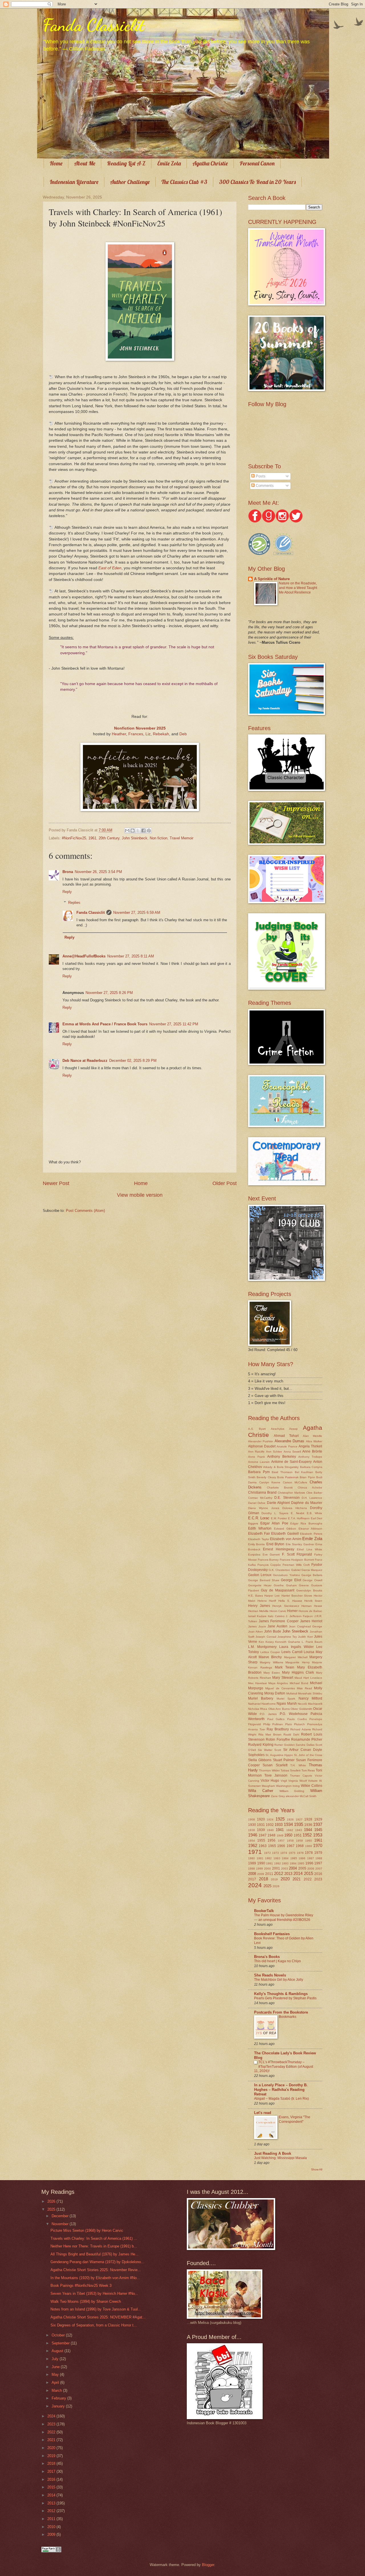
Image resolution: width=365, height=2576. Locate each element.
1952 (307, 1835)
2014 (298, 1873)
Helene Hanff (267, 1601)
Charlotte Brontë (280, 1488)
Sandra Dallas (305, 1745)
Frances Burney (268, 1560)
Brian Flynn (307, 1477)
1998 (252, 1869)
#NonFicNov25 (74, 838)
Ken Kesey (266, 1642)
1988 (319, 1858)
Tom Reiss (308, 1770)
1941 (280, 1830)
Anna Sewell (292, 1452)
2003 (285, 1869)
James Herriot (311, 1621)
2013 (288, 1874)
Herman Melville (258, 1611)
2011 (269, 1874)
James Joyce (257, 1626)
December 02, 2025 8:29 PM (133, 1061)
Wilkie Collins (312, 1786)
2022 (308, 1879)
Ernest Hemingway (278, 1549)
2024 (255, 1885)
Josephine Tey (287, 1637)
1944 (308, 1830)
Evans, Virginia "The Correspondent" (295, 2119)
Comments (264, 486)
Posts (260, 476)
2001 (276, 1868)
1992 (277, 1863)
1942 (290, 1830)
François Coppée (269, 1565)
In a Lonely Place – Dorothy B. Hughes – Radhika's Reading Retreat (281, 2090)
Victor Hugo (270, 1781)
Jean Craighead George (306, 1626)
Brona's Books (267, 1957)
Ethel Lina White (310, 1549)
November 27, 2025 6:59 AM (137, 913)
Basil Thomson (282, 1472)
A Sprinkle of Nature (272, 579)
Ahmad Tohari (286, 1436)
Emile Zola (312, 1539)
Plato (289, 1724)
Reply (67, 892)
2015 (309, 1873)
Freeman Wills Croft (296, 1565)
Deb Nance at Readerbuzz (85, 1061)
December (61, 2216)
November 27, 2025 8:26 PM (109, 993)
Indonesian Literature (74, 182)
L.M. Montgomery (262, 1647)
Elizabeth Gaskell (285, 1534)
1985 (294, 1858)
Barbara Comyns (311, 1467)
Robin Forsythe (278, 1739)
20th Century (109, 838)
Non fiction (159, 838)
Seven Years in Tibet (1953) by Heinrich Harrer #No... (94, 2294)
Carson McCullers (295, 1482)
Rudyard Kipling (261, 1745)
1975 (292, 1853)
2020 (285, 1879)
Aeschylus (278, 1429)
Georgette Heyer (260, 1585)
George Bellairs (312, 1575)
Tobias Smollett (291, 1770)
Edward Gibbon (285, 1529)
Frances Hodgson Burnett (297, 1560)
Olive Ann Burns (279, 1709)
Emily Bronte (256, 1544)
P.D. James (268, 1714)
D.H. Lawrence (312, 1498)
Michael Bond (299, 1683)
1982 (268, 1858)
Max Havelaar (257, 1683)
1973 (275, 1853)
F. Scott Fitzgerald (297, 1554)
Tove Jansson (276, 1775)
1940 (270, 1830)
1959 (299, 1841)
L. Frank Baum (312, 1642)
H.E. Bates (255, 1596)
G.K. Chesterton (279, 1570)
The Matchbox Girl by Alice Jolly (279, 1980)
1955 (261, 1840)
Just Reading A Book (273, 2153)
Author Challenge (130, 182)
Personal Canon (257, 163)
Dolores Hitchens (295, 1508)
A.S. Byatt (257, 1429)
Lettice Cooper (270, 1652)
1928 (308, 1819)
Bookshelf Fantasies (272, 1934)
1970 (318, 1845)
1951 (298, 1835)
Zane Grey (278, 1796)
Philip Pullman (273, 1724)
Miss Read (304, 1688)
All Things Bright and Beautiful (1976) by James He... (95, 2254)
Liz (148, 734)
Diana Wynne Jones (264, 1508)
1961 (92, 838)
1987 (311, 1858)
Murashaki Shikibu (310, 1693)
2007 (319, 1869)
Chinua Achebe (310, 1488)
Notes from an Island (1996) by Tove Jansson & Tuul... (96, 2309)
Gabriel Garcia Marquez (307, 1570)
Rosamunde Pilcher (307, 1739)
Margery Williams (271, 1662)
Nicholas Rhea (258, 1709)
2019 (274, 1879)
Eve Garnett (271, 1555)
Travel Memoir (182, 838)
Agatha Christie (210, 163)
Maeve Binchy (270, 1657)
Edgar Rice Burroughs (306, 1523)
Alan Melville (313, 1436)
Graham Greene (297, 1585)
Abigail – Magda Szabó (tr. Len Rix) (281, 2099)
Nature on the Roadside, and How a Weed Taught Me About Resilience (298, 588)
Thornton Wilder (269, 1770)
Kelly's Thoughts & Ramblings (281, 1994)
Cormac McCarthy (260, 1498)
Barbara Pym (259, 1472)
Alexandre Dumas (289, 1441)
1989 (252, 1863)
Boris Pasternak (288, 1477)
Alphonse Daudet (262, 1446)
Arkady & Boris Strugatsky (281, 1467)
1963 (263, 1846)
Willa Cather (261, 1791)
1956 (271, 1840)
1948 (271, 1835)
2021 (297, 1879)
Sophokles (256, 1755)
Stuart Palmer (284, 1760)
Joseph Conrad (266, 1637)
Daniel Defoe (257, 1503)
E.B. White (315, 1513)
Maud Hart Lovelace (308, 1678)
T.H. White (298, 1765)
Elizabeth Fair (259, 1534)
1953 (318, 1835)
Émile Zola (169, 163)
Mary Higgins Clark (298, 1672)
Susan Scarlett (275, 1765)
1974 (284, 1853)
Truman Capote (301, 1776)
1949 (280, 1835)
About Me (85, 163)
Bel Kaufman (304, 1472)
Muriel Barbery (261, 1698)
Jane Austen (277, 1626)
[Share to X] (138, 831)
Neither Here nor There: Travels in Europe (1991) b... (94, 2246)
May (56, 2375)
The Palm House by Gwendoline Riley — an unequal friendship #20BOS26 (284, 1917)
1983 (277, 1858)
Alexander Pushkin (261, 1441)
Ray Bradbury (278, 1729)
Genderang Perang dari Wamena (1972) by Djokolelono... (97, 2262)
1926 (290, 1819)
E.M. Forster (279, 1518)
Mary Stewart (283, 1678)
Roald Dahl (291, 1734)
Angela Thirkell (310, 1446)
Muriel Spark (286, 1699)
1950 (288, 1835)
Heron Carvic (278, 1611)
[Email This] (127, 831)
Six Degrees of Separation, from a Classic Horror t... (94, 2325)
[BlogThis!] (133, 831)
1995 (301, 1863)
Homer (292, 1611)
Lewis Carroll (292, 1652)
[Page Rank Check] (51, 2551)
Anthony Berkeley (282, 1457)
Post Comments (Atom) (85, 1211)
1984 (285, 1858)
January (59, 2406)
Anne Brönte (312, 1451)
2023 (318, 1879)
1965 (272, 1846)
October (59, 2335)
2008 (252, 1874)
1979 (318, 1853)
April (56, 2382)
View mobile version (140, 1195)
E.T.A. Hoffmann (299, 1518)
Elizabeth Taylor (259, 1539)
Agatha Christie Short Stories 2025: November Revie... (96, 2270)
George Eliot (291, 1580)
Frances (136, 734)
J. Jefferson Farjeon (299, 1616)
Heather (119, 734)
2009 (261, 1874)
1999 (259, 1869)
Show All (317, 2169)
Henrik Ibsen (313, 1601)
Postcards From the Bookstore (281, 2012)
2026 (276, 1886)
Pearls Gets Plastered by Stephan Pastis (285, 1998)
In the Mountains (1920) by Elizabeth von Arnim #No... (95, 2278)
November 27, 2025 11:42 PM (174, 1024)
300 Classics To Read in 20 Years (257, 182)
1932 (270, 1825)
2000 (267, 1869)
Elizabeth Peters (311, 1534)
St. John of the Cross (308, 1755)
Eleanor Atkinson (310, 1529)
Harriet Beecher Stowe (297, 1596)
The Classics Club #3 (184, 182)
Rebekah (161, 734)
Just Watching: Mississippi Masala (280, 2158)
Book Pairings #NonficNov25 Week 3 (81, 2286)
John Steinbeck (135, 838)
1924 (270, 1819)
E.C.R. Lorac (259, 1518)
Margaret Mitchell (296, 1657)
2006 (311, 1869)
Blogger (208, 2565)
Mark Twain (285, 1667)
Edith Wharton (260, 1528)
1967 (291, 1846)
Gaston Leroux (260, 1575)
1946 (253, 1835)
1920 (261, 1819)
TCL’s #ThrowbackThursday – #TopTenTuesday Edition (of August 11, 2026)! (284, 2067)
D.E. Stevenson (287, 1498)
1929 (318, 1819)
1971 (255, 1852)
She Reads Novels (270, 1975)
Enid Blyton (275, 1544)
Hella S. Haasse (290, 1601)
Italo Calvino (276, 1616)
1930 (252, 1825)
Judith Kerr (305, 1637)
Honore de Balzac (310, 1611)
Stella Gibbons (260, 1760)
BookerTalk (264, 1911)
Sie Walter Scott (269, 1750)
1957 (281, 1841)
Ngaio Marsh (287, 1704)
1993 (285, 1863)
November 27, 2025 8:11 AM (131, 956)
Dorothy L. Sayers (275, 1513)
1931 (261, 1825)
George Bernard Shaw (264, 1580)
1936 (308, 1825)
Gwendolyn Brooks (309, 1590)
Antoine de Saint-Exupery (292, 1462)
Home (56, 163)
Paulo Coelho (297, 1719)
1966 (281, 1846)
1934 (288, 1824)
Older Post (225, 1183)
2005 (302, 1868)
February (59, 2398)
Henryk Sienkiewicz (286, 1606)
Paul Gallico (276, 1719)
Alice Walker (314, 1441)
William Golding (292, 1791)
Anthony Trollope (310, 1457)
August (58, 2351)
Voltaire (313, 1781)
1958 (290, 1841)
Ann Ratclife (256, 1452)
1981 (260, 1858)
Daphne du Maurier (307, 1503)
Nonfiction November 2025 (140, 728)
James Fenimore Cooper (278, 1621)
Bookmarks (288, 2017)
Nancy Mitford (310, 1698)
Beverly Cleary (266, 1477)
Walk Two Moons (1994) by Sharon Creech (86, 2301)
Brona (68, 872)
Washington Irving (288, 1786)
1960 (309, 1841)
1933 (279, 1825)
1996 (309, 1863)
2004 (293, 1868)
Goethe (279, 1585)
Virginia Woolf (298, 1781)
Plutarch (299, 1724)
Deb (183, 734)
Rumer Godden (285, 1745)
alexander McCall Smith (301, 1796)
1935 (299, 1824)
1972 (267, 1853)
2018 (263, 1879)
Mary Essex (272, 1673)
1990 (261, 1863)
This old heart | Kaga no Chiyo (277, 1961)
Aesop (293, 1429)
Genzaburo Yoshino (286, 1575)
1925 (280, 1819)
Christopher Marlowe (291, 1493)
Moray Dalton (275, 1693)
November (61, 2224)
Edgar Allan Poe (274, 1523)
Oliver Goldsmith (301, 1709)
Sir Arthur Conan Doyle (303, 1750)
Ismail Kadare (257, 1616)
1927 (299, 1819)
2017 (252, 1879)
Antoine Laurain (259, 1462)
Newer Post (56, 1183)
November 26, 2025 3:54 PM (98, 872)
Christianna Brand (262, 1492)
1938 (252, 1830)
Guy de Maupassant (278, 1590)
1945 (318, 1830)
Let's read (263, 2113)
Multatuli (292, 1693)
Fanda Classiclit (94, 25)
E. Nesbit (298, 1513)
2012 (279, 1873)
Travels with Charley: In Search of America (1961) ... (94, 2238)
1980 (252, 1858)
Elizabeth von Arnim (286, 1539)
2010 (52, 2527)
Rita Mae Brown (270, 1734)
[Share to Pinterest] (149, 831)
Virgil (284, 1781)
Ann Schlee (274, 1452)
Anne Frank (256, 1457)
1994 (293, 1863)
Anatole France (287, 1446)
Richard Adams (301, 1729)
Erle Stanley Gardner (300, 1544)
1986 (302, 1858)
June (56, 2367)
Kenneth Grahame (288, 1642)
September (61, 2343)
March (57, 2390)
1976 (300, 1853)
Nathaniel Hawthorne (262, 1704)
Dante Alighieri (278, 1503)
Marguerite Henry (297, 1662)
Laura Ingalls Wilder (296, 1647)
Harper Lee (272, 1596)
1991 (269, 1863)
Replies (74, 903)
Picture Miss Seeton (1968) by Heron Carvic (87, 2230)
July (56, 2359)
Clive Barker (314, 1493)
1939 (261, 1830)
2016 (318, 1874)
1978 (309, 1853)
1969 (309, 1846)
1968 (300, 1846)
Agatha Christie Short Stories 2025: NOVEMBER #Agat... (98, 2317)
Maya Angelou (278, 1683)
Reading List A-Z (126, 163)
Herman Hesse (312, 1606)
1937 (318, 1824)
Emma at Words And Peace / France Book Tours (105, 1024)
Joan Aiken (255, 1632)
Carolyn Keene (270, 1482)
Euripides (254, 1555)
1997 (318, 1863)
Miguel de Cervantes (280, 1688)
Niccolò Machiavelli (310, 1704)
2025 (267, 1886)
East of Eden (110, 568)
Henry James (259, 1606)
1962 (253, 1845)
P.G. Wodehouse (294, 1714)
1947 (263, 1835)
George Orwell (312, 1580)
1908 (252, 1819)
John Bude (273, 1631)
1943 (299, 1830)
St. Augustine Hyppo (279, 1755)
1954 (252, 1841)
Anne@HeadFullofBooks (84, 956)
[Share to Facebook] (143, 831)
